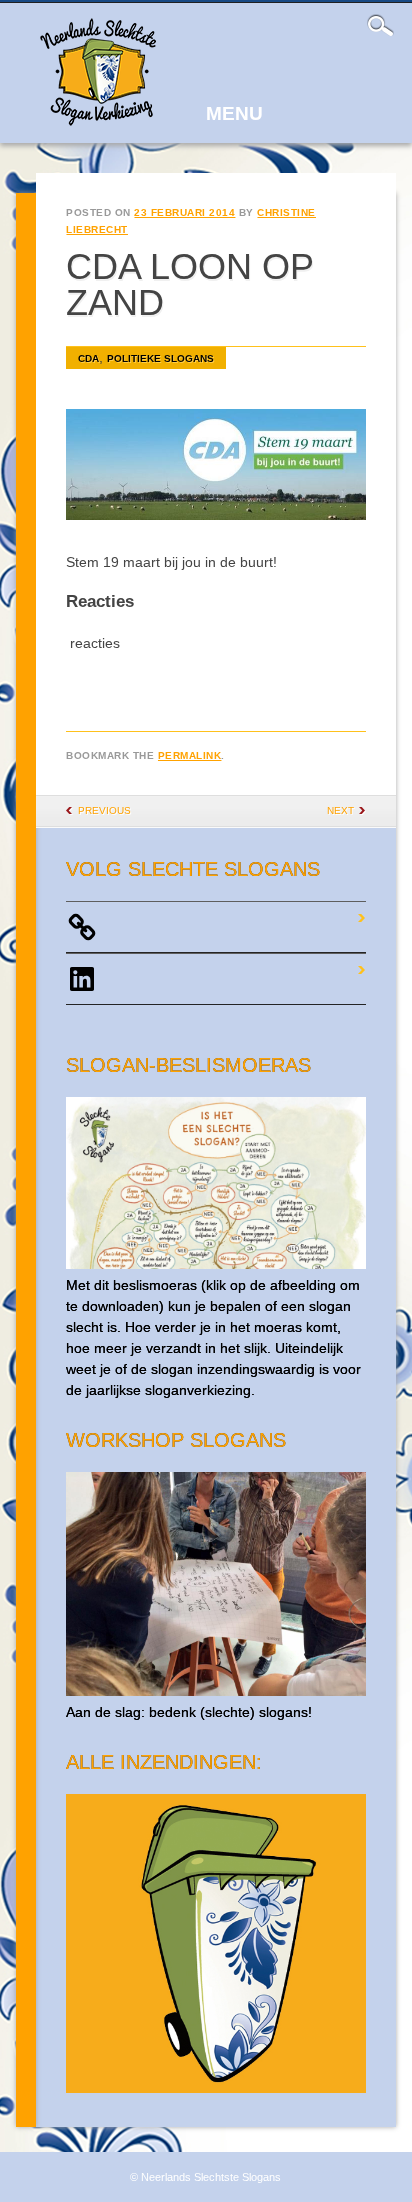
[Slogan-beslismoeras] (215, 1264)
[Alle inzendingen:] (215, 2088)
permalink (190, 755)
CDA (88, 358)
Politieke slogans (160, 358)
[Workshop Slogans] (215, 1691)
